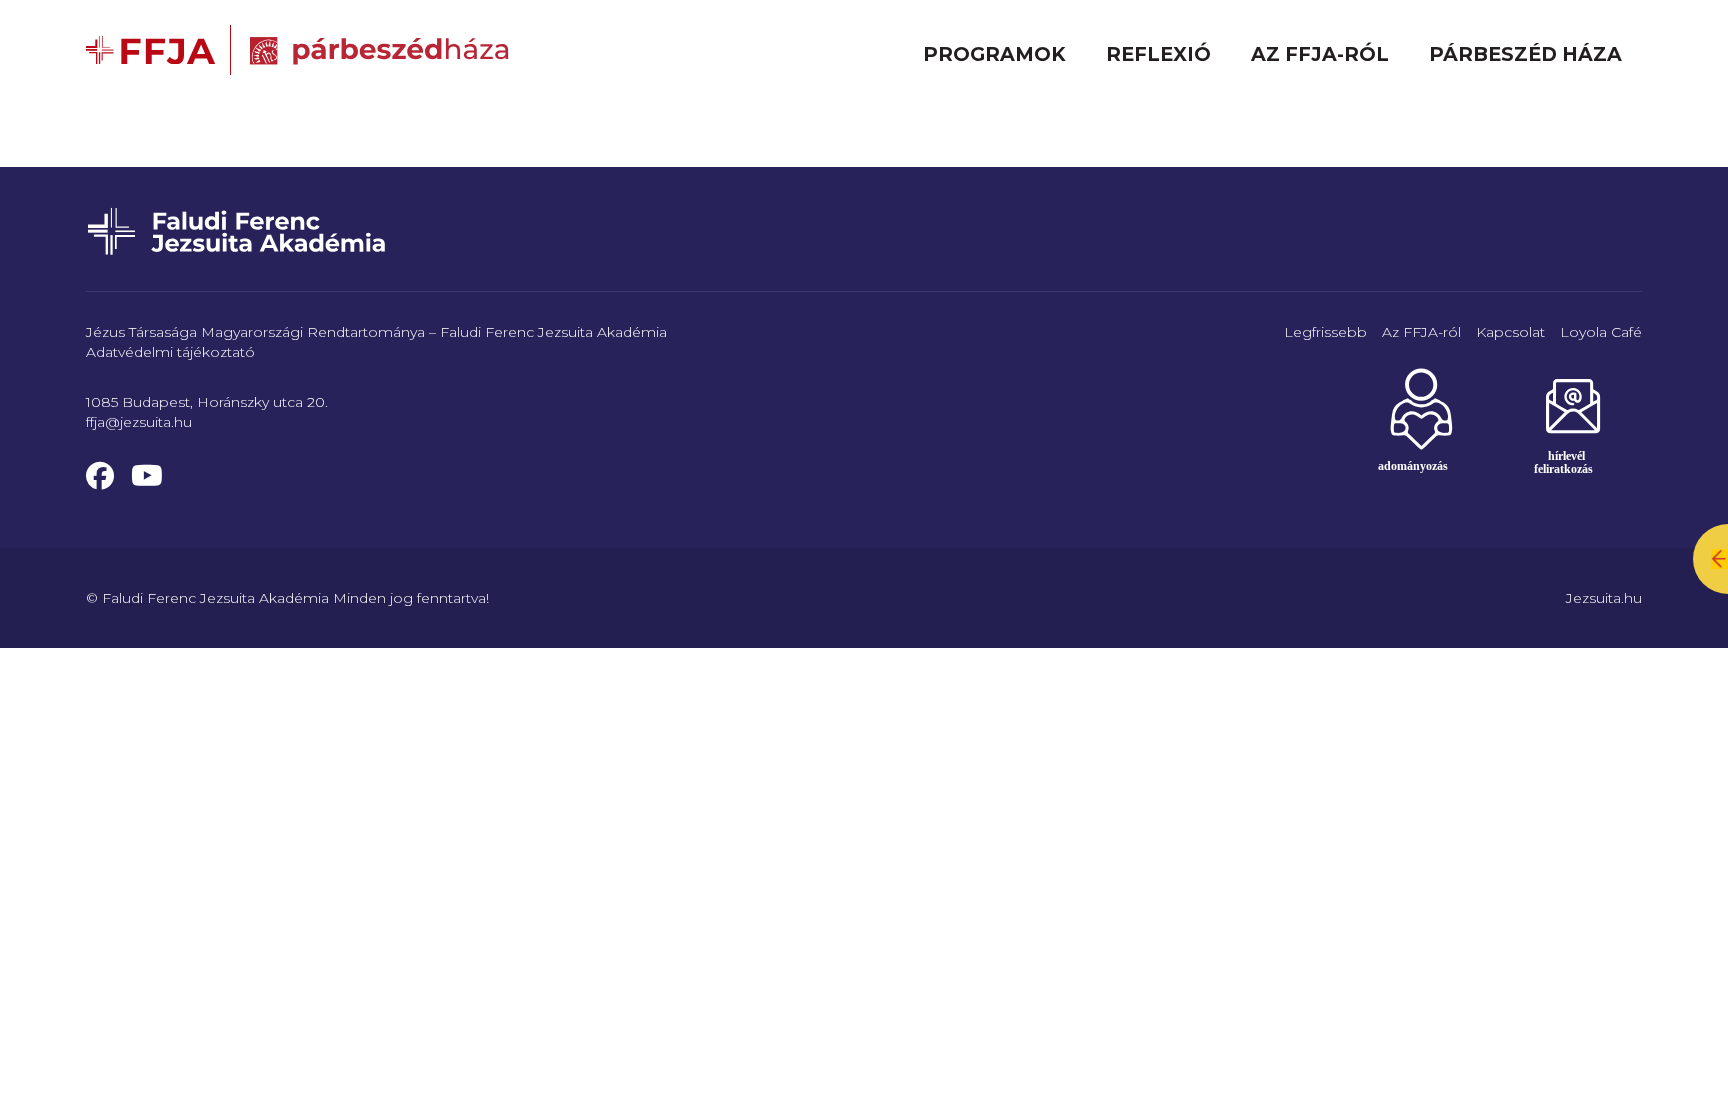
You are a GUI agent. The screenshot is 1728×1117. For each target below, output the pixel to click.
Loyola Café (1601, 332)
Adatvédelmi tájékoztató (170, 352)
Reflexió (1158, 54)
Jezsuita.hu (1604, 598)
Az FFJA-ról (1320, 54)
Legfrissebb (1325, 332)
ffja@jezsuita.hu (139, 422)
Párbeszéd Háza (1525, 54)
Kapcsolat (1510, 332)
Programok (994, 54)
